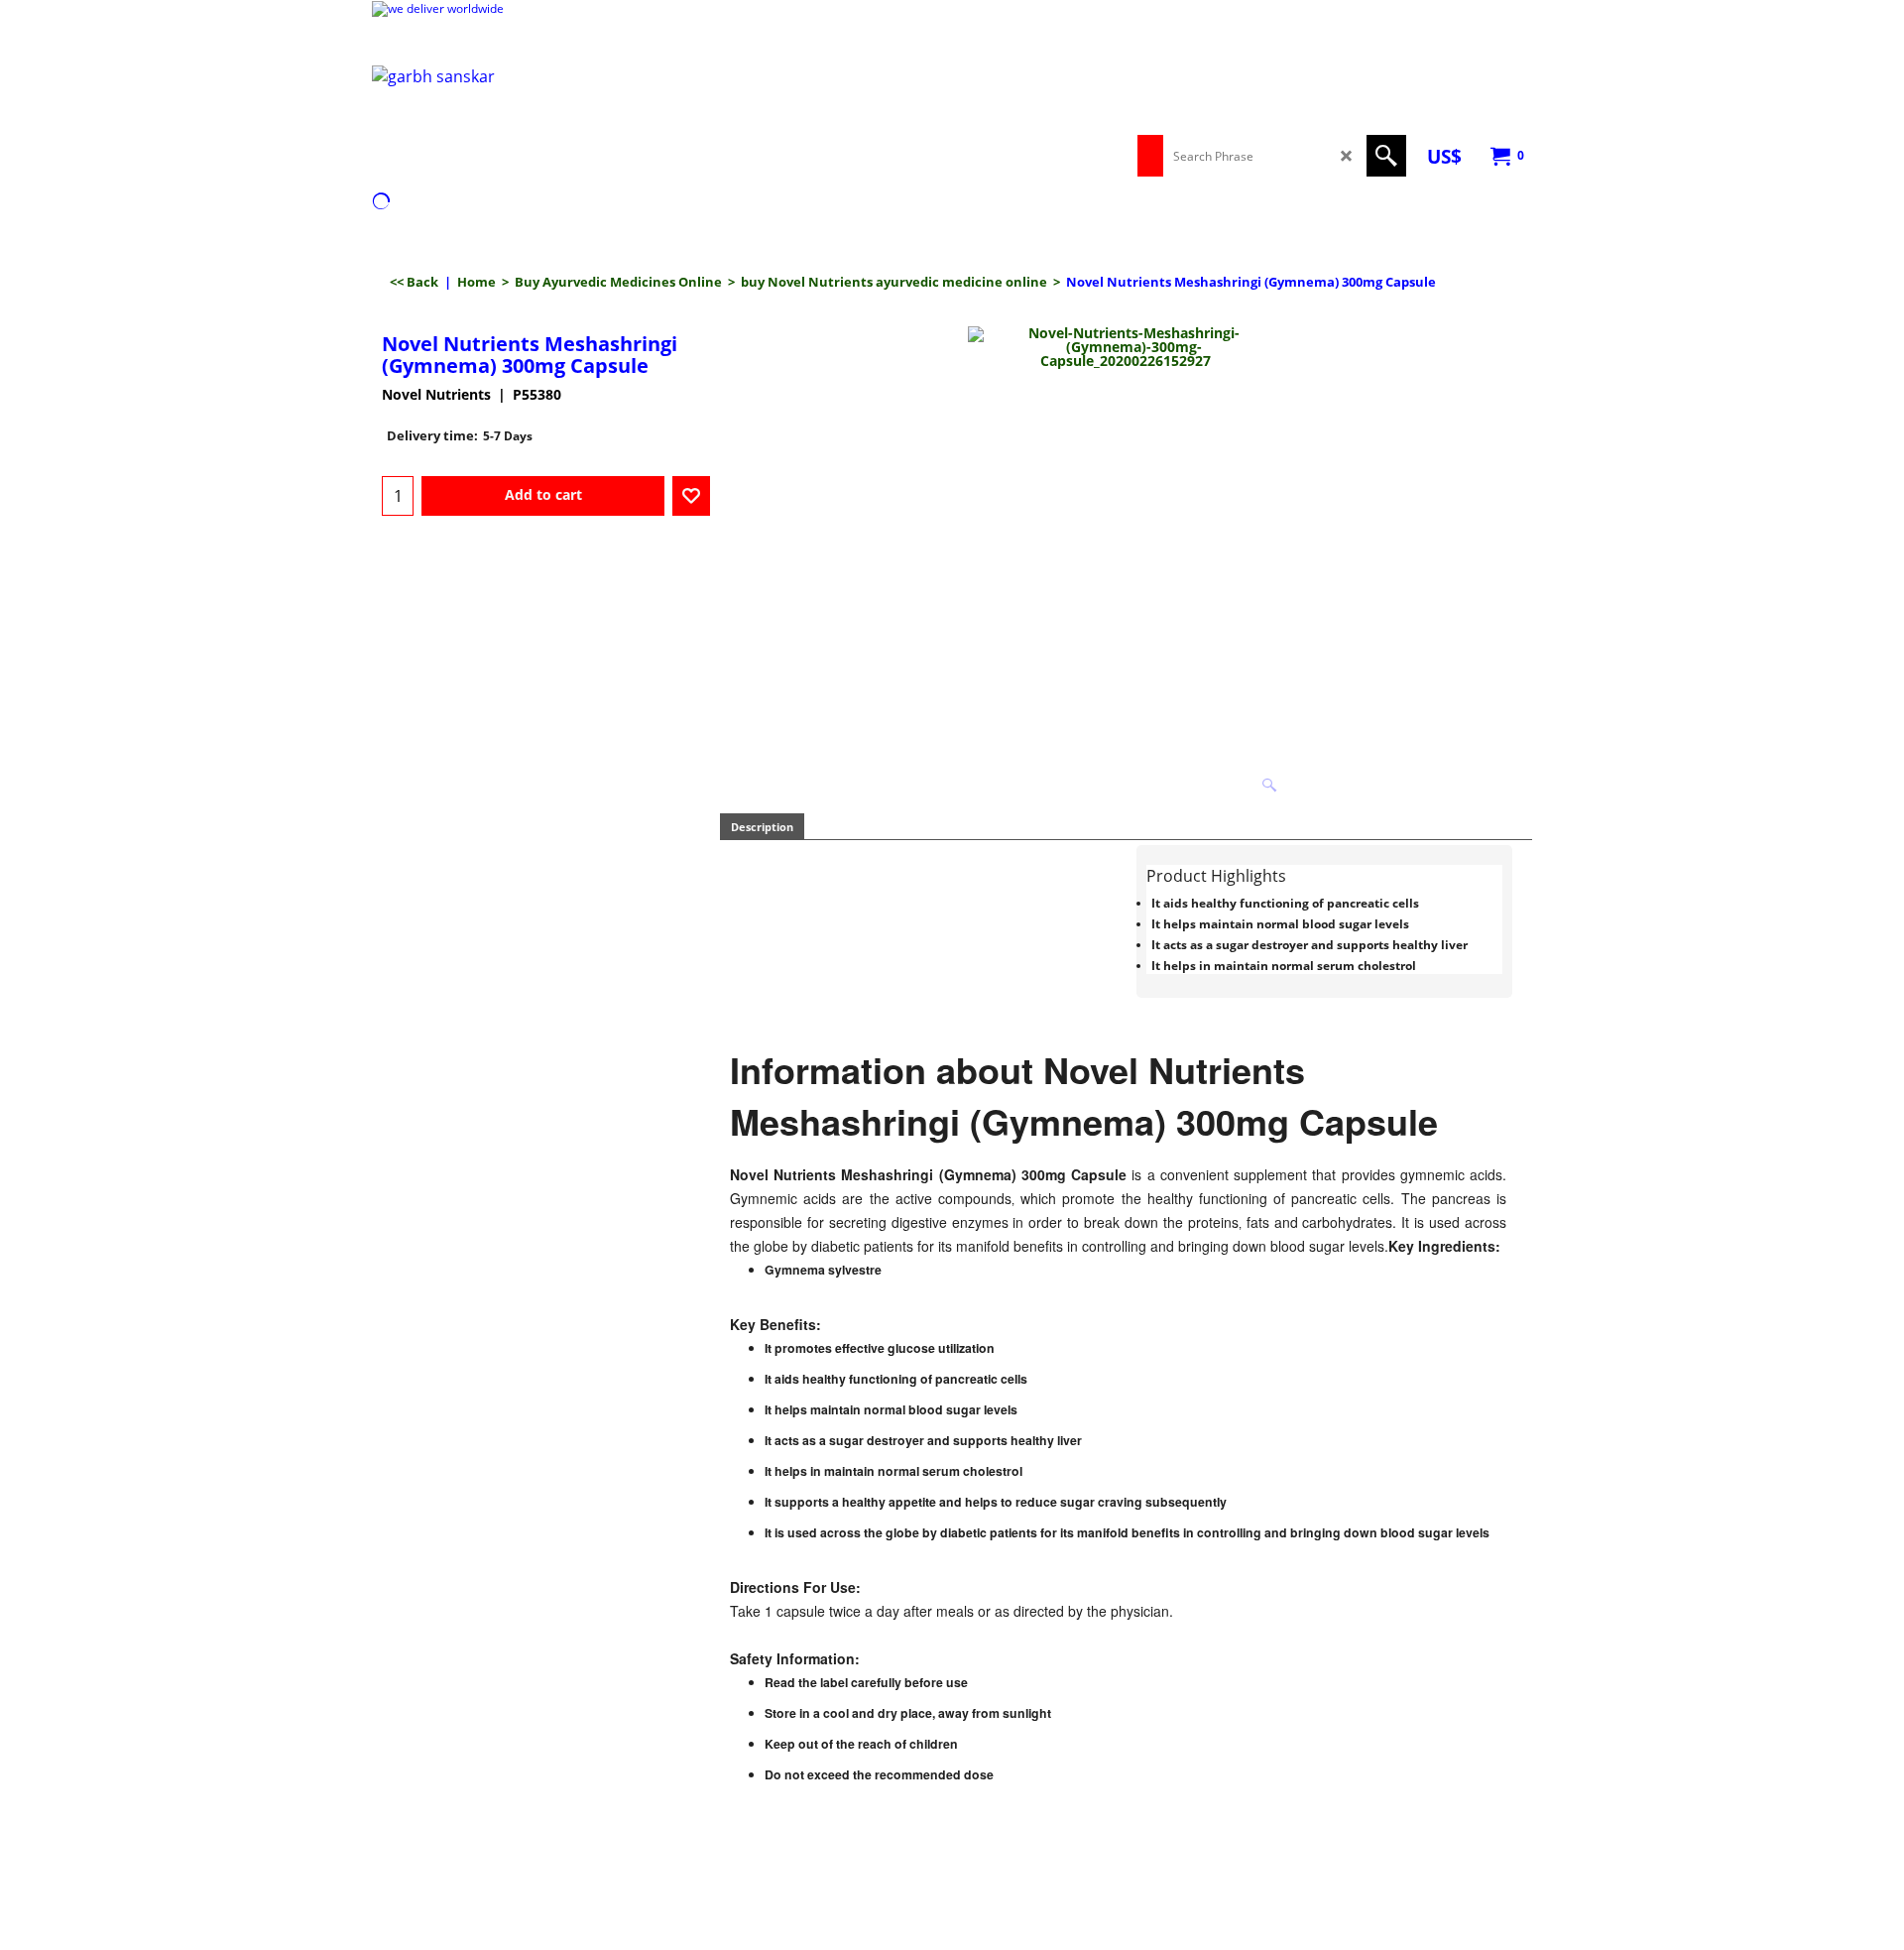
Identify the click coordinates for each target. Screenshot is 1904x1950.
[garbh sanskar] (546, 121)
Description (762, 827)
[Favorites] (691, 496)
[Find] (1386, 156)
